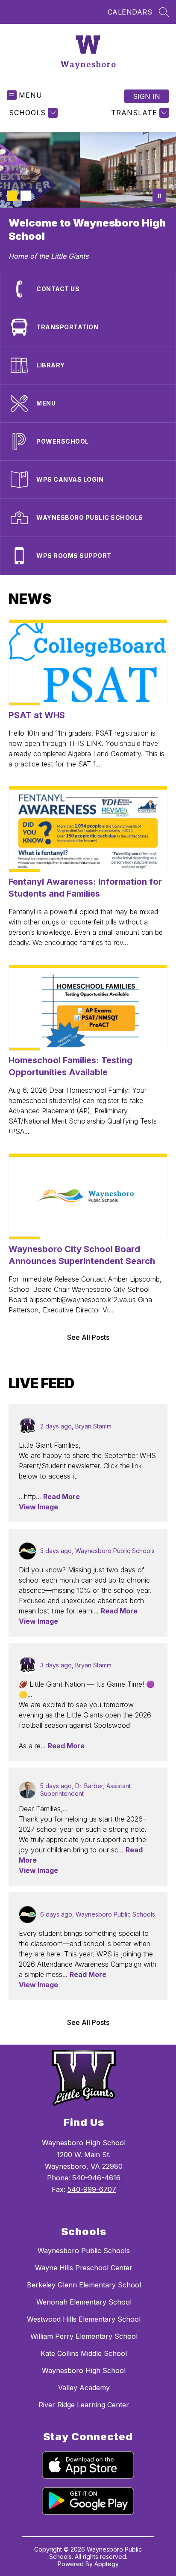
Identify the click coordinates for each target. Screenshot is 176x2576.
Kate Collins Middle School (84, 2353)
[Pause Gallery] (159, 196)
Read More (62, 1497)
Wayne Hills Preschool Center (84, 2268)
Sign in (147, 96)
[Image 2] (26, 196)
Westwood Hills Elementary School (84, 2319)
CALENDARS (130, 12)
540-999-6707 (92, 2189)
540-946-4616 (96, 2178)
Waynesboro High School (84, 2370)
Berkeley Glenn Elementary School (84, 2285)
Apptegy (107, 2564)
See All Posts (88, 1337)
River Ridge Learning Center (84, 2405)
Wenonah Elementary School (84, 2302)
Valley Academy (84, 2388)
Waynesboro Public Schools (84, 2251)
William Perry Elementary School (84, 2336)
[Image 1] (12, 196)
